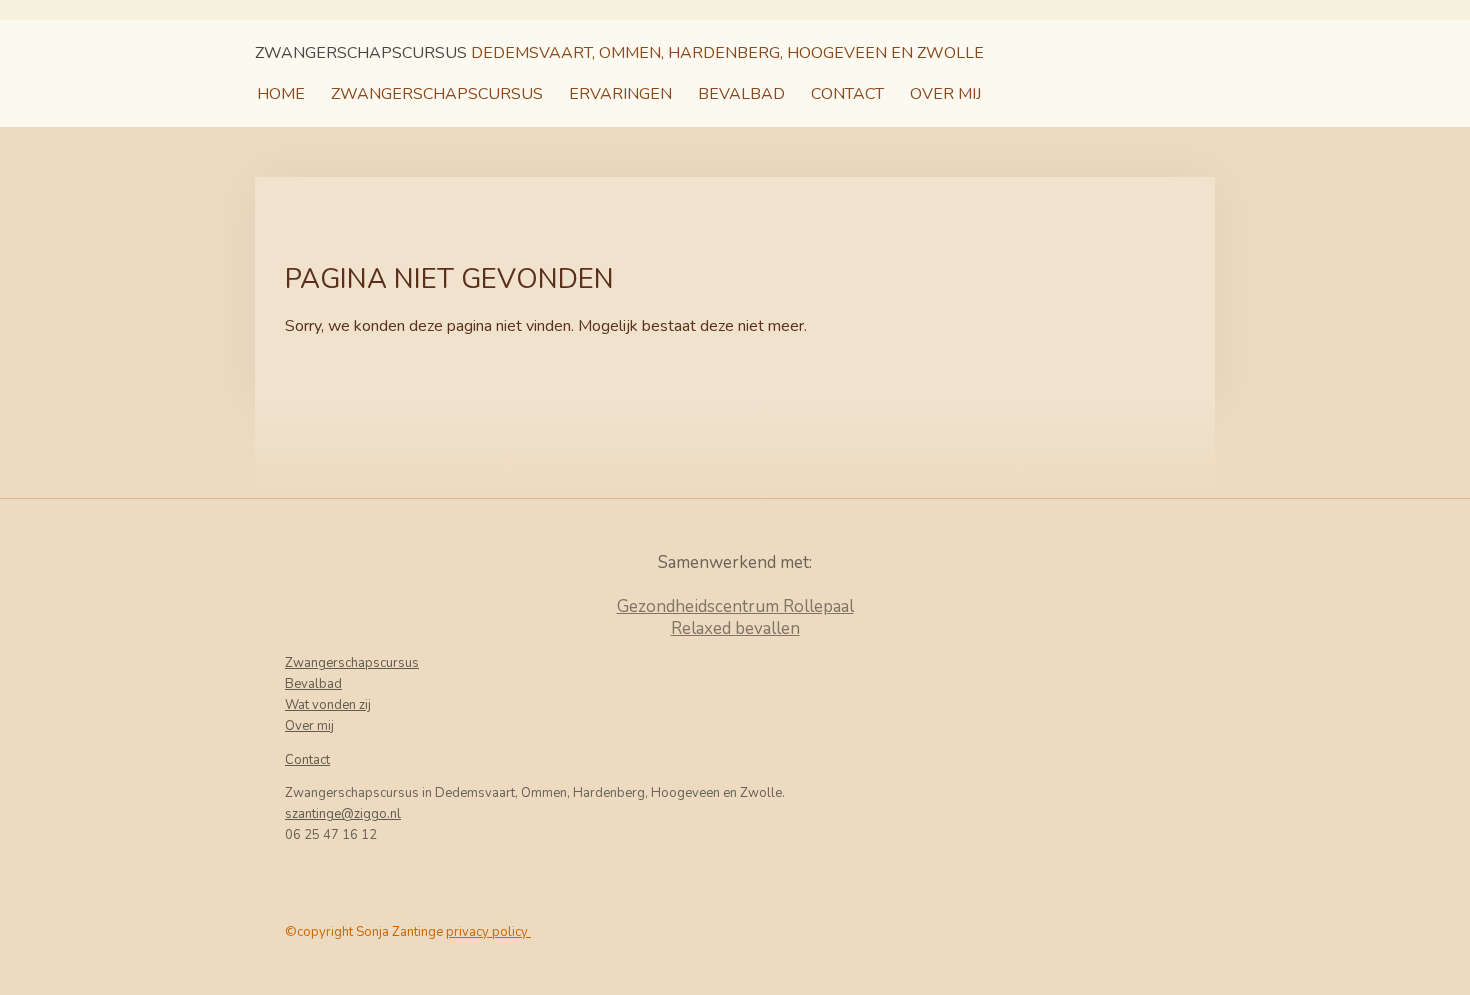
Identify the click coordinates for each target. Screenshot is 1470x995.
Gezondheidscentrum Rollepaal (735, 606)
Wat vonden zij (328, 705)
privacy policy (488, 932)
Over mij (309, 726)
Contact (307, 760)
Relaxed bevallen (735, 628)
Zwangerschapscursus (352, 663)
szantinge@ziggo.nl (343, 814)
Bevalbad (313, 684)
